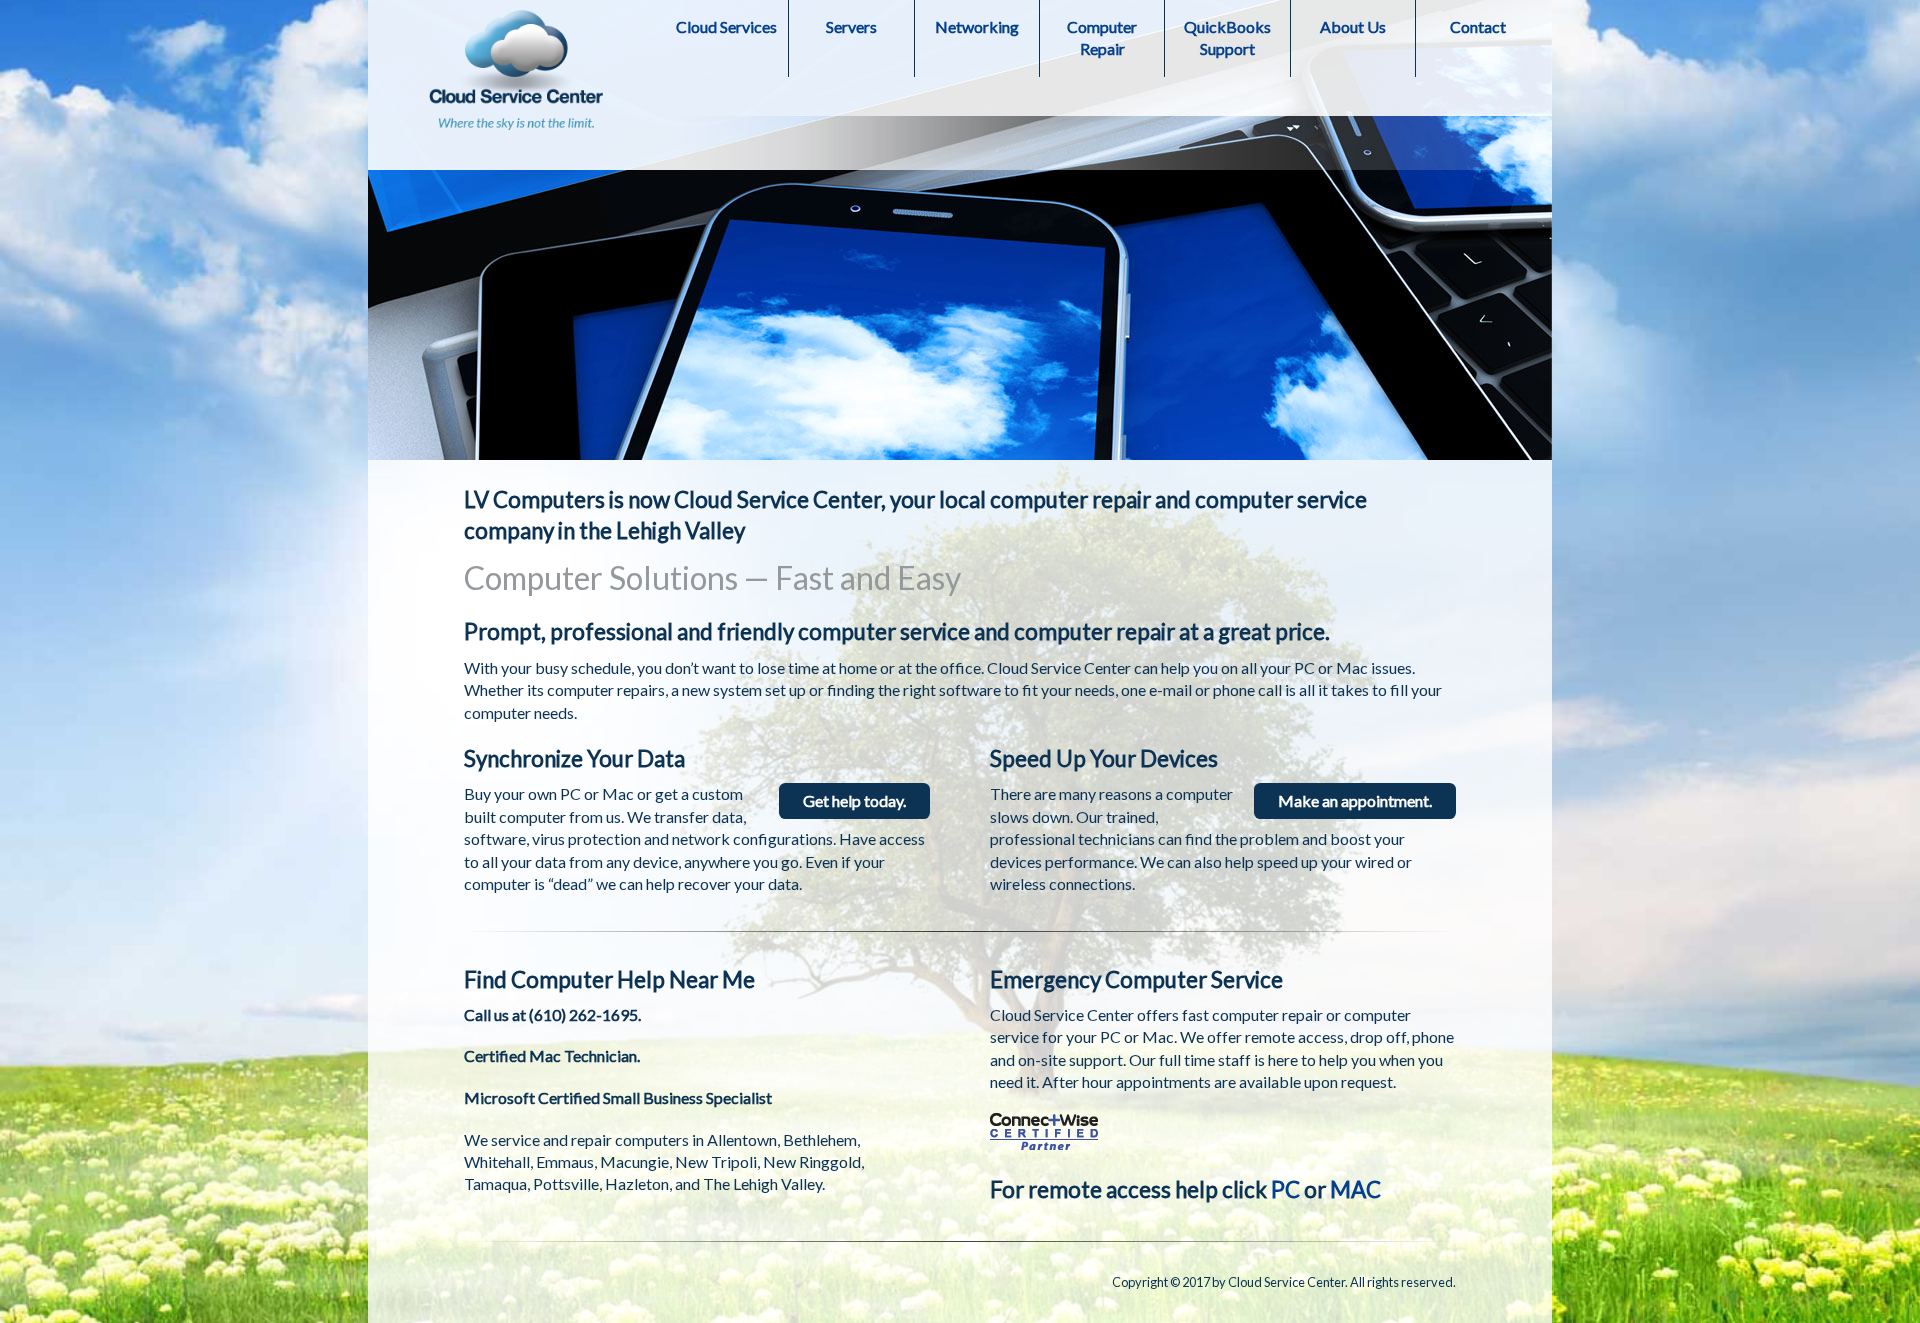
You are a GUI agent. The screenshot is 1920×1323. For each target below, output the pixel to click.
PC (1285, 1189)
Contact (1478, 26)
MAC (1355, 1189)
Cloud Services (726, 26)
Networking (977, 26)
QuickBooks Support (1227, 37)
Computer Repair (1102, 37)
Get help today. (854, 800)
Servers (851, 26)
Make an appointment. (1355, 800)
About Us (1353, 26)
